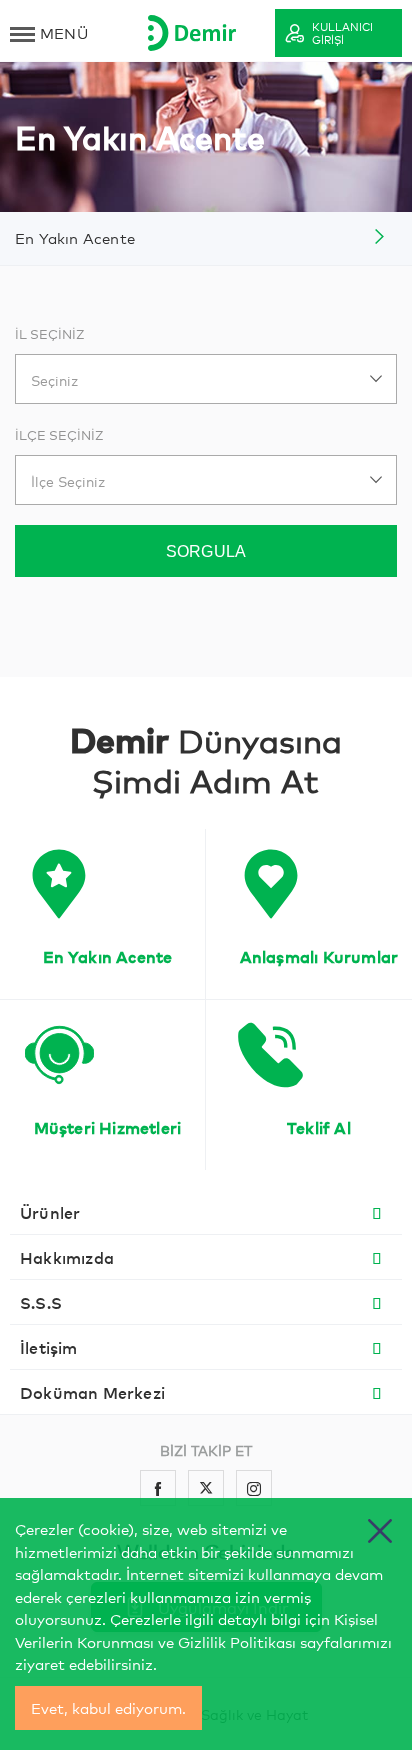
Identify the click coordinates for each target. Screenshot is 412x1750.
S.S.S (41, 1302)
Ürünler (50, 1212)
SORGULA (206, 551)
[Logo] (192, 32)
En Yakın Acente (75, 237)
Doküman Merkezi (92, 1392)
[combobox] (206, 379)
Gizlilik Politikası (237, 1641)
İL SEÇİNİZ (50, 333)
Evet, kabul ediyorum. (108, 1707)
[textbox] (206, 380)
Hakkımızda (67, 1257)
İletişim (49, 1347)
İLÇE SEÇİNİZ (59, 434)
